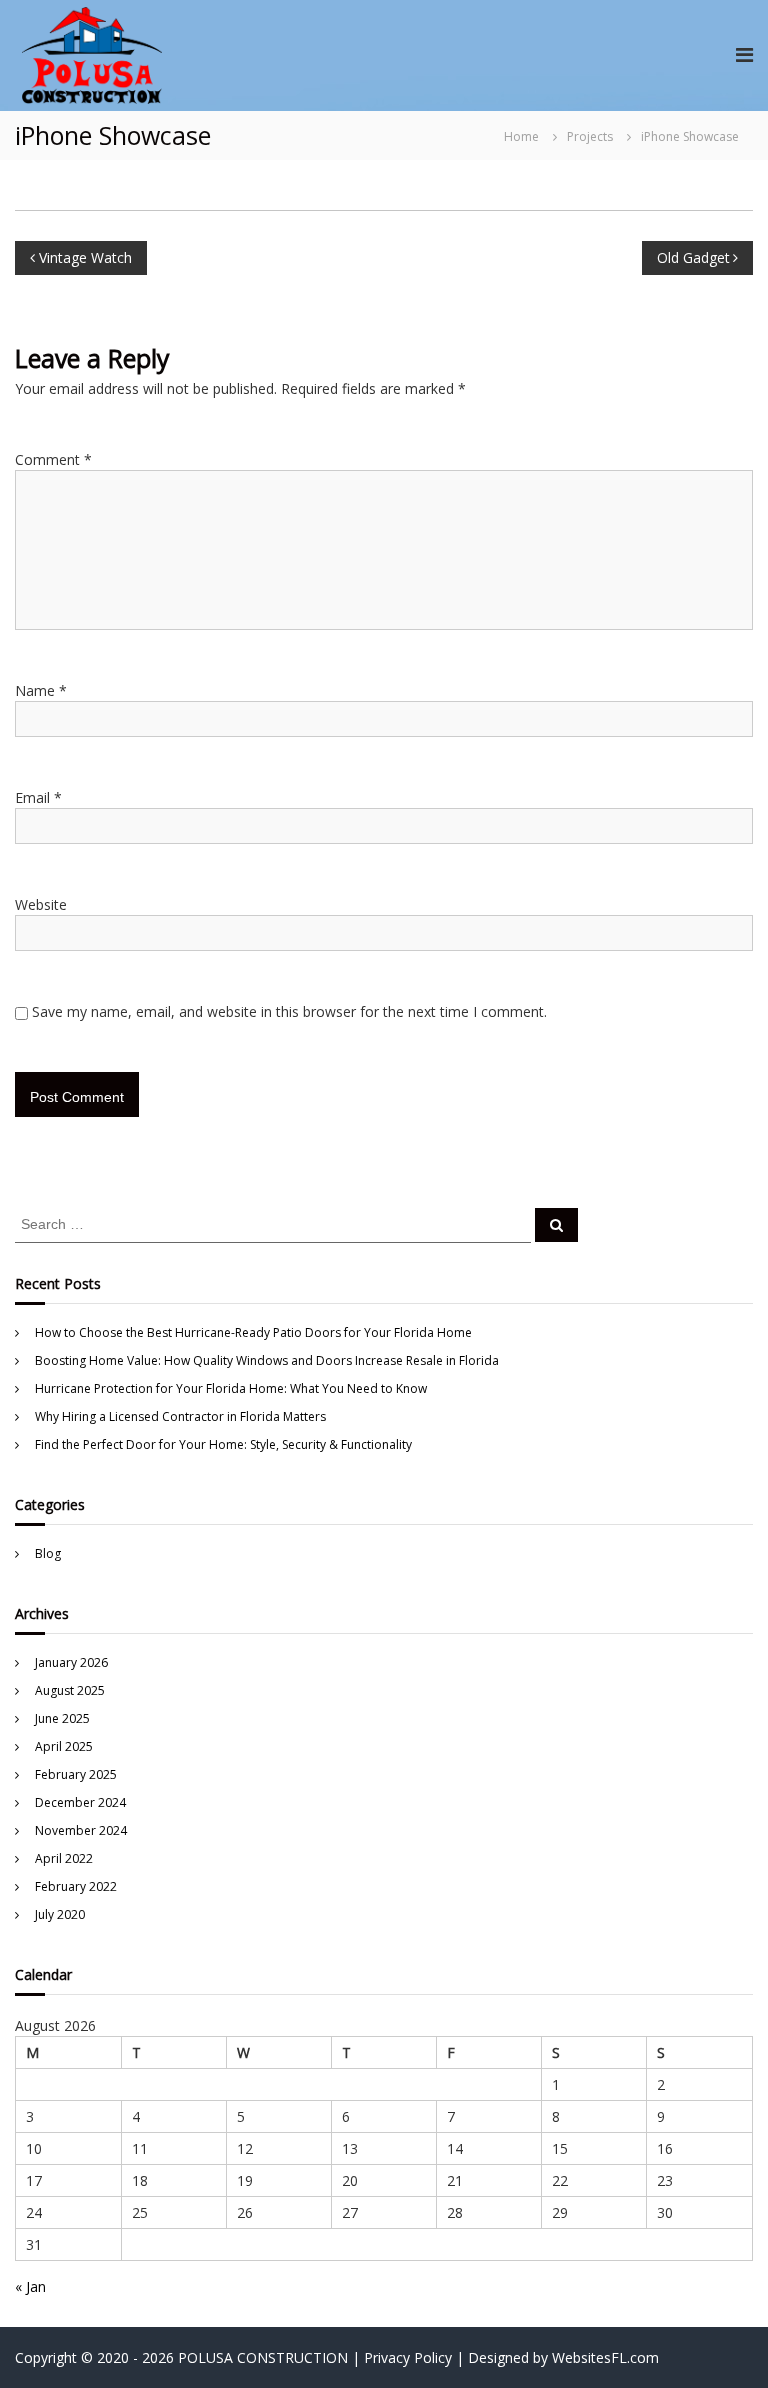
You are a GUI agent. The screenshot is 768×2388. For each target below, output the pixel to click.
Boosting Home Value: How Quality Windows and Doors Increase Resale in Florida (267, 1360)
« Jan (30, 2286)
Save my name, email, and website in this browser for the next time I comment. (289, 1011)
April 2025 (64, 1746)
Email (38, 797)
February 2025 (76, 1774)
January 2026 (71, 1662)
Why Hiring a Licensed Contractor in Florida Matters (180, 1416)
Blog (48, 1553)
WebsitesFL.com (605, 2357)
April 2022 (64, 1858)
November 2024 (81, 1830)
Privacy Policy (408, 2357)
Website (41, 904)
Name (41, 690)
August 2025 (70, 1690)
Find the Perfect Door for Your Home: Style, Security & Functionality (223, 1444)
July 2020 (60, 1914)
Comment (53, 459)
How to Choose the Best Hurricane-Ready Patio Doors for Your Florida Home (253, 1332)
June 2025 (62, 1718)
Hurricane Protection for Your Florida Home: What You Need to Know (231, 1388)
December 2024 (80, 1802)
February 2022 (76, 1886)
